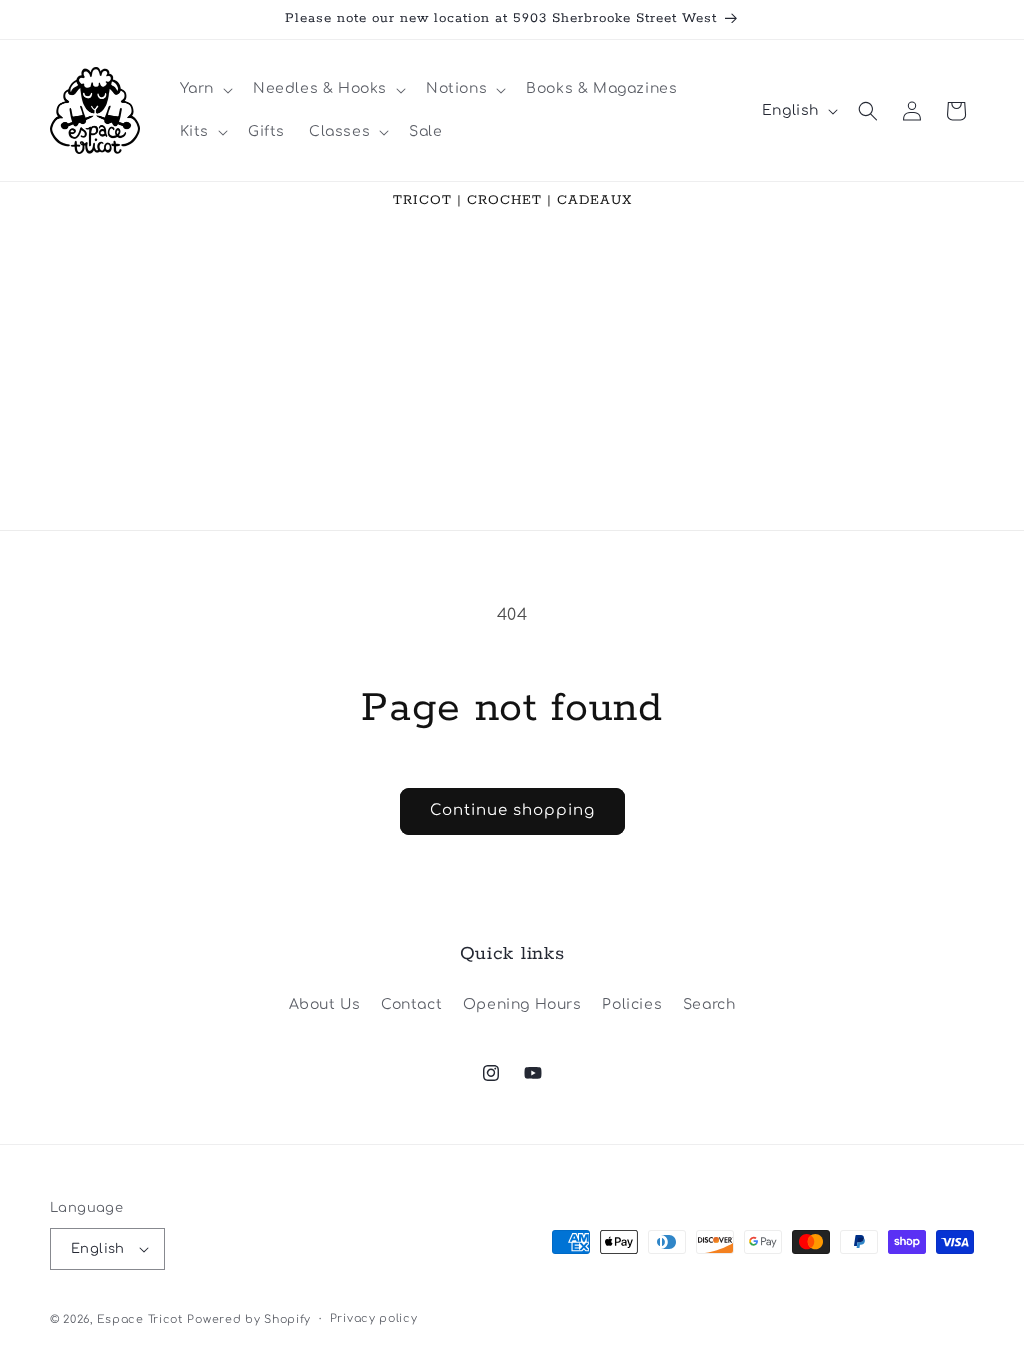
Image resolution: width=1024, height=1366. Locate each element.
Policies (632, 1004)
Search (709, 1004)
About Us (325, 1004)
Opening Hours (522, 1004)
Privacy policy (374, 1318)
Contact (411, 1004)
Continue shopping (512, 810)
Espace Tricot (140, 1319)
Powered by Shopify (249, 1319)
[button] (204, 89)
